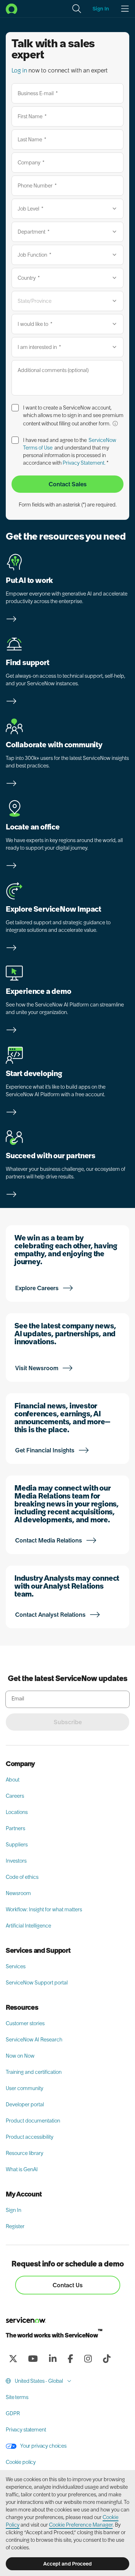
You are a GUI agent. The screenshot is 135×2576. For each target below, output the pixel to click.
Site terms (17, 2397)
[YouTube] (33, 2359)
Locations (17, 1812)
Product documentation (33, 2121)
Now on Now (20, 2056)
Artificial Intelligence (28, 1926)
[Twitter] (13, 2359)
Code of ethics (22, 1877)
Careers (15, 1796)
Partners (15, 1828)
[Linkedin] (53, 2359)
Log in (19, 70)
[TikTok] (107, 2359)
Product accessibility (30, 2137)
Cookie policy (21, 2462)
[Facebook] (70, 2359)
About (13, 1780)
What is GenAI (22, 2169)
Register (15, 2226)
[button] (77, 9)
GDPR (13, 2413)
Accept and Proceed (67, 2564)
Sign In (13, 2210)
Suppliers (17, 1845)
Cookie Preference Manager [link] (81, 2525)
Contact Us (68, 2285)
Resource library (24, 2153)
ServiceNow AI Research (34, 2040)
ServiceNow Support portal (37, 1983)
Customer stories (25, 2023)
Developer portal (25, 2104)
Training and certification (34, 2072)
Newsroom (18, 1893)
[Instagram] (88, 2359)
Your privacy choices (43, 2446)
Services (16, 1966)
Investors (16, 1861)
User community (24, 2088)
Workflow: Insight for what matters (44, 1909)
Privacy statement (26, 2430)
